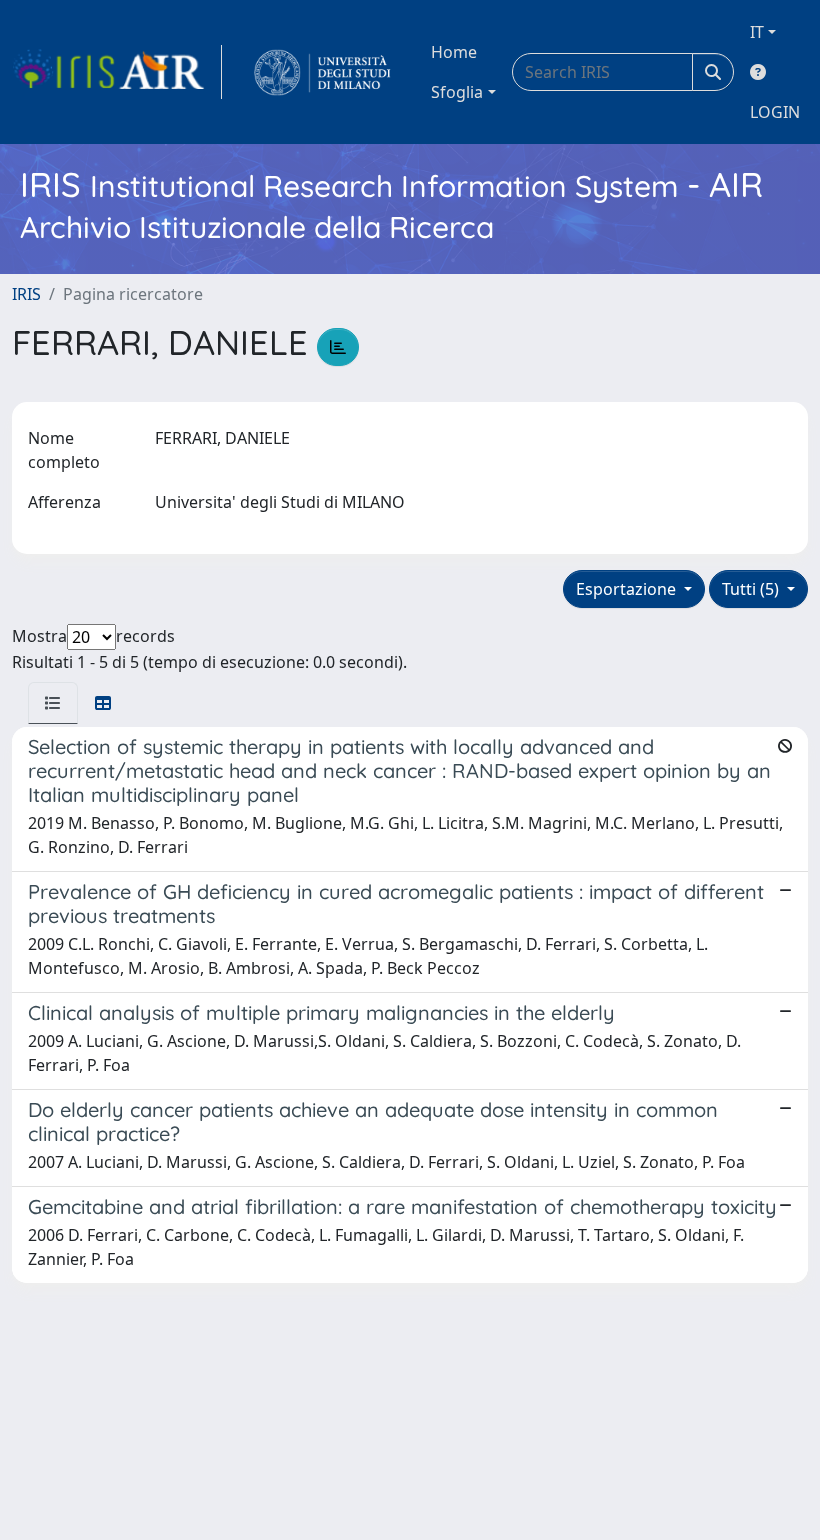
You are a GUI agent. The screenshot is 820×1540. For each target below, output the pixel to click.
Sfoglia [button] (457, 92)
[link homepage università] (322, 72)
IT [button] (757, 32)
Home (454, 52)
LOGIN (775, 112)
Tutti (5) (752, 589)
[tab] (53, 703)
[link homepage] (117, 72)
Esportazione (628, 589)
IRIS (26, 294)
